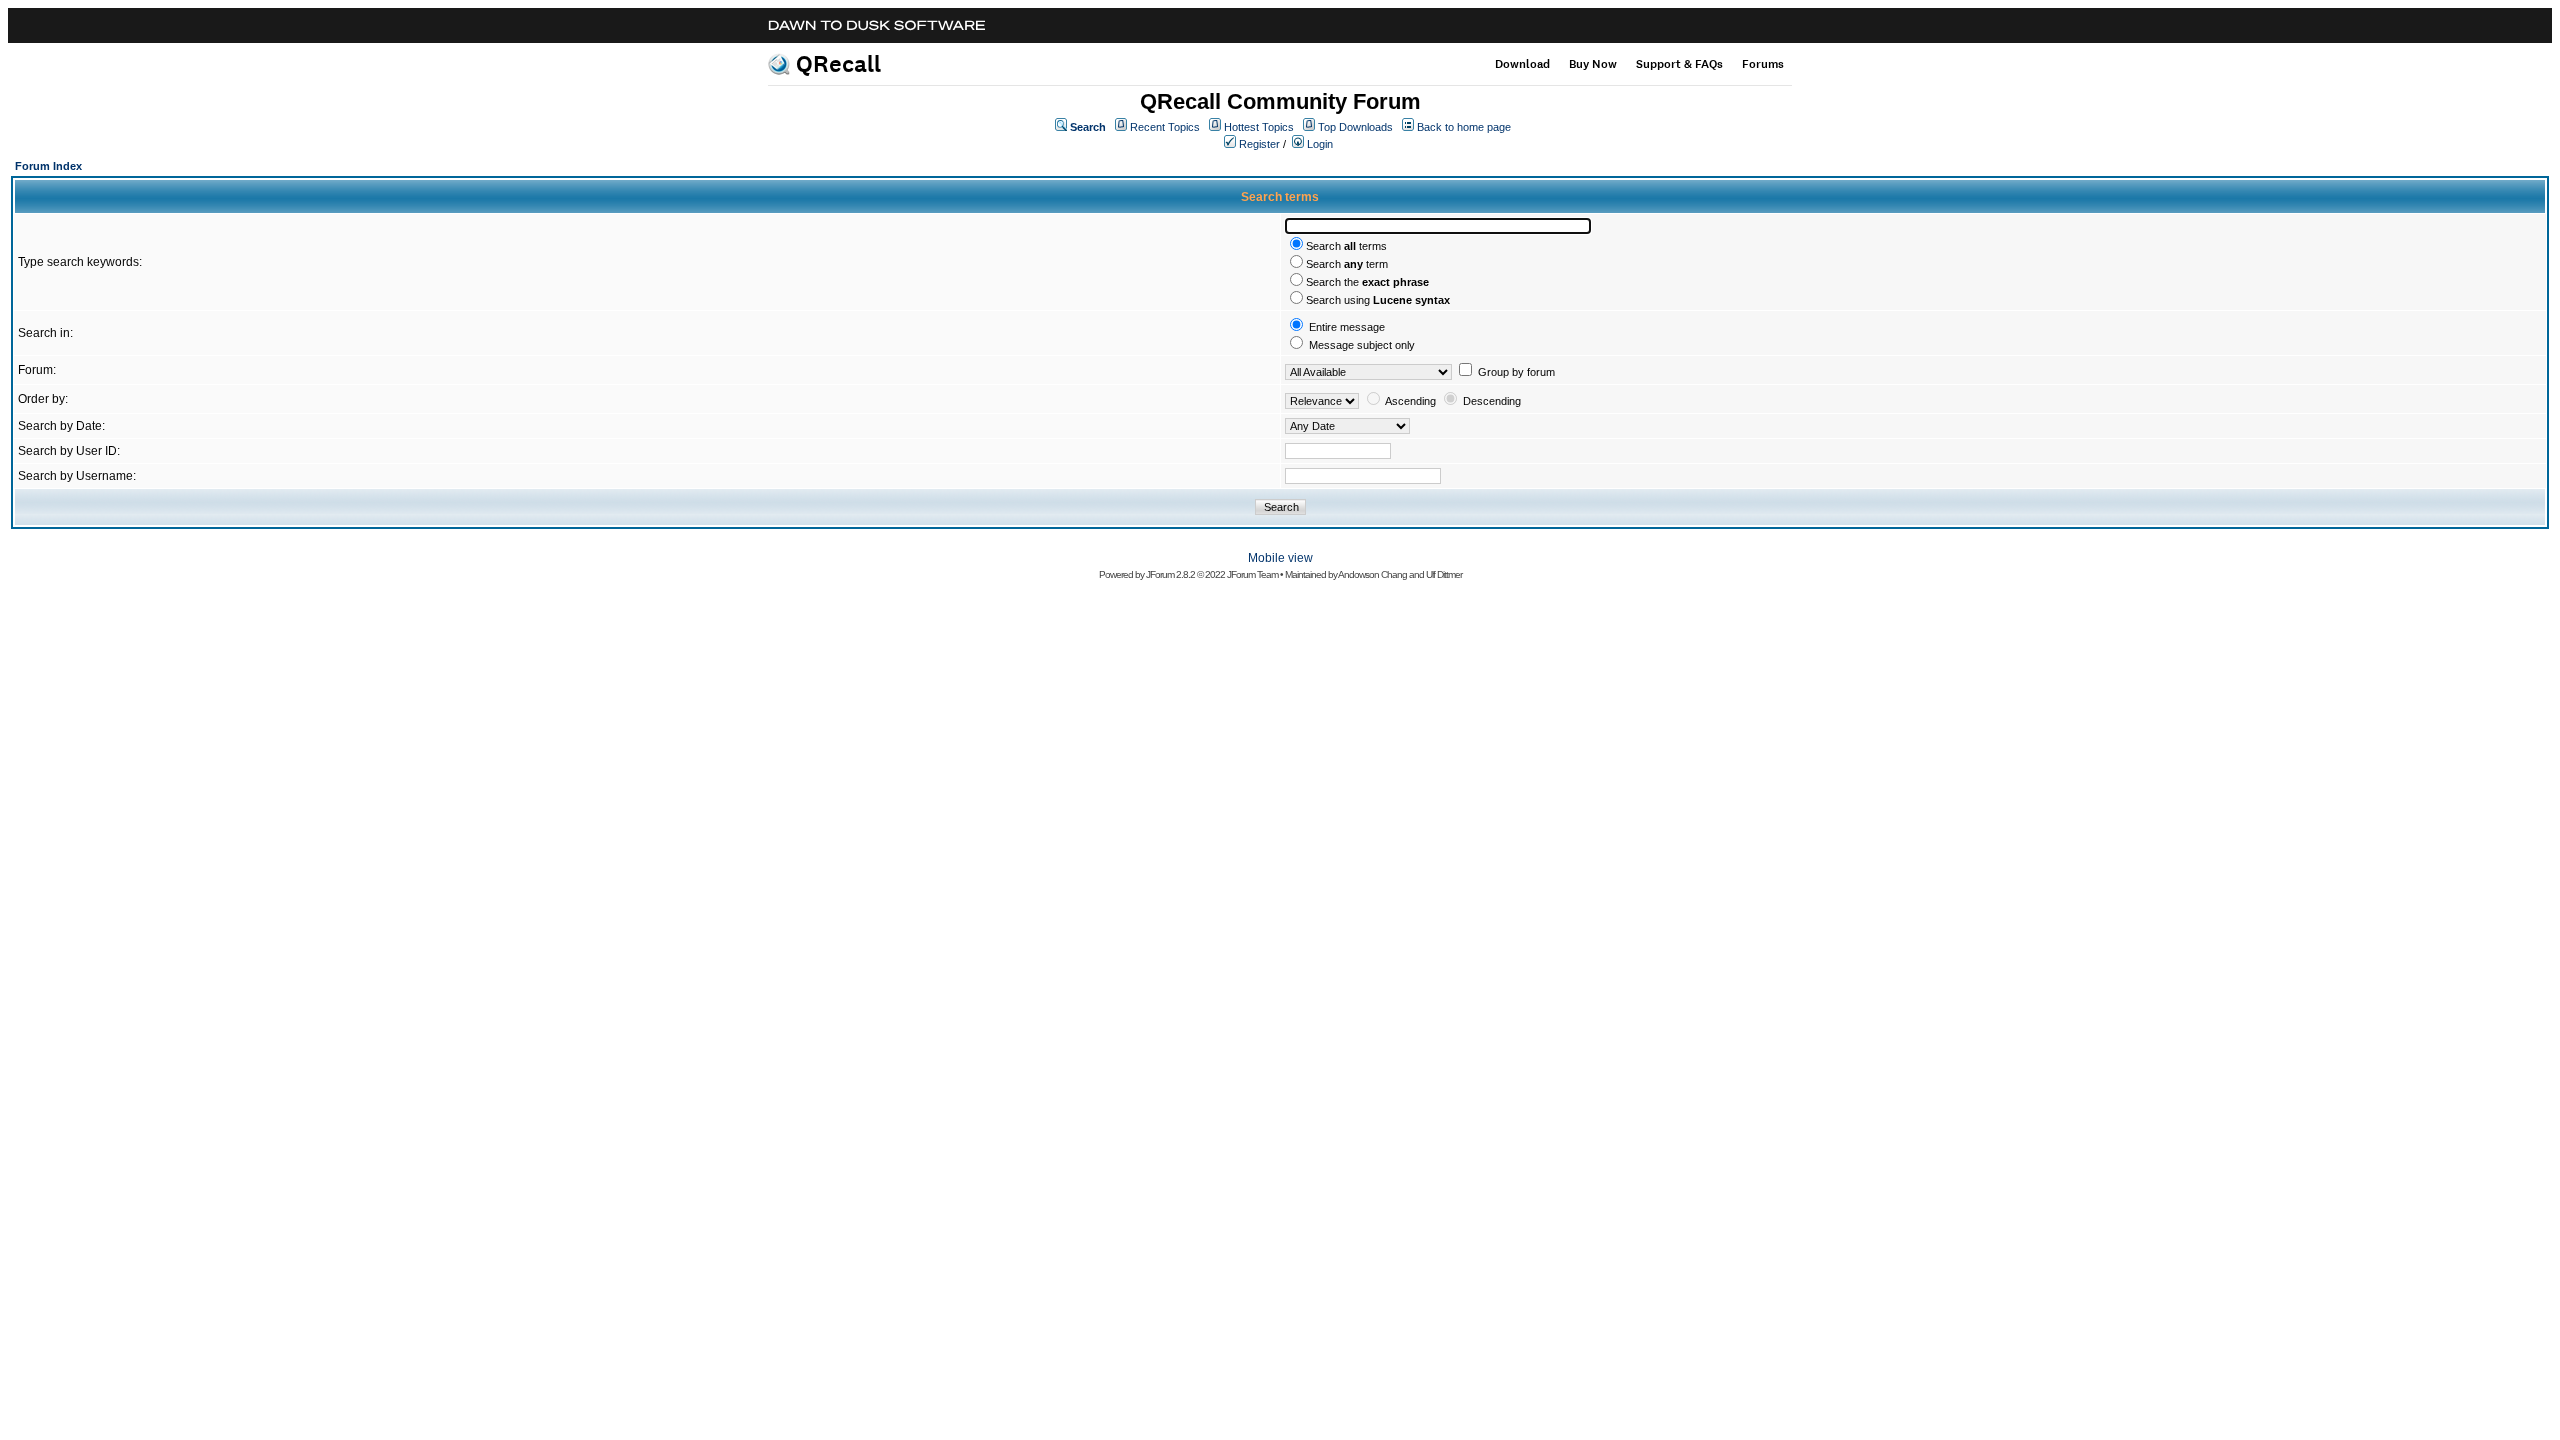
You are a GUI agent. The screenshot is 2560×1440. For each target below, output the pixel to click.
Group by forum (1516, 372)
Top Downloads (1355, 127)
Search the (1367, 282)
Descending (1492, 401)
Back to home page (1464, 127)
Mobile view (1280, 558)
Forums (1763, 64)
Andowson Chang (1372, 574)
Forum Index (48, 166)
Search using (1378, 300)
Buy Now (1593, 64)
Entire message (1347, 327)
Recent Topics (1165, 127)
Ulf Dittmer (1444, 574)
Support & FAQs (1679, 64)
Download (1522, 64)
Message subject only (1362, 345)
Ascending (1410, 401)
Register (1259, 144)
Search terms (1346, 246)
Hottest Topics (1259, 127)
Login (1320, 144)
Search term (1347, 264)
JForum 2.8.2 (1170, 574)
